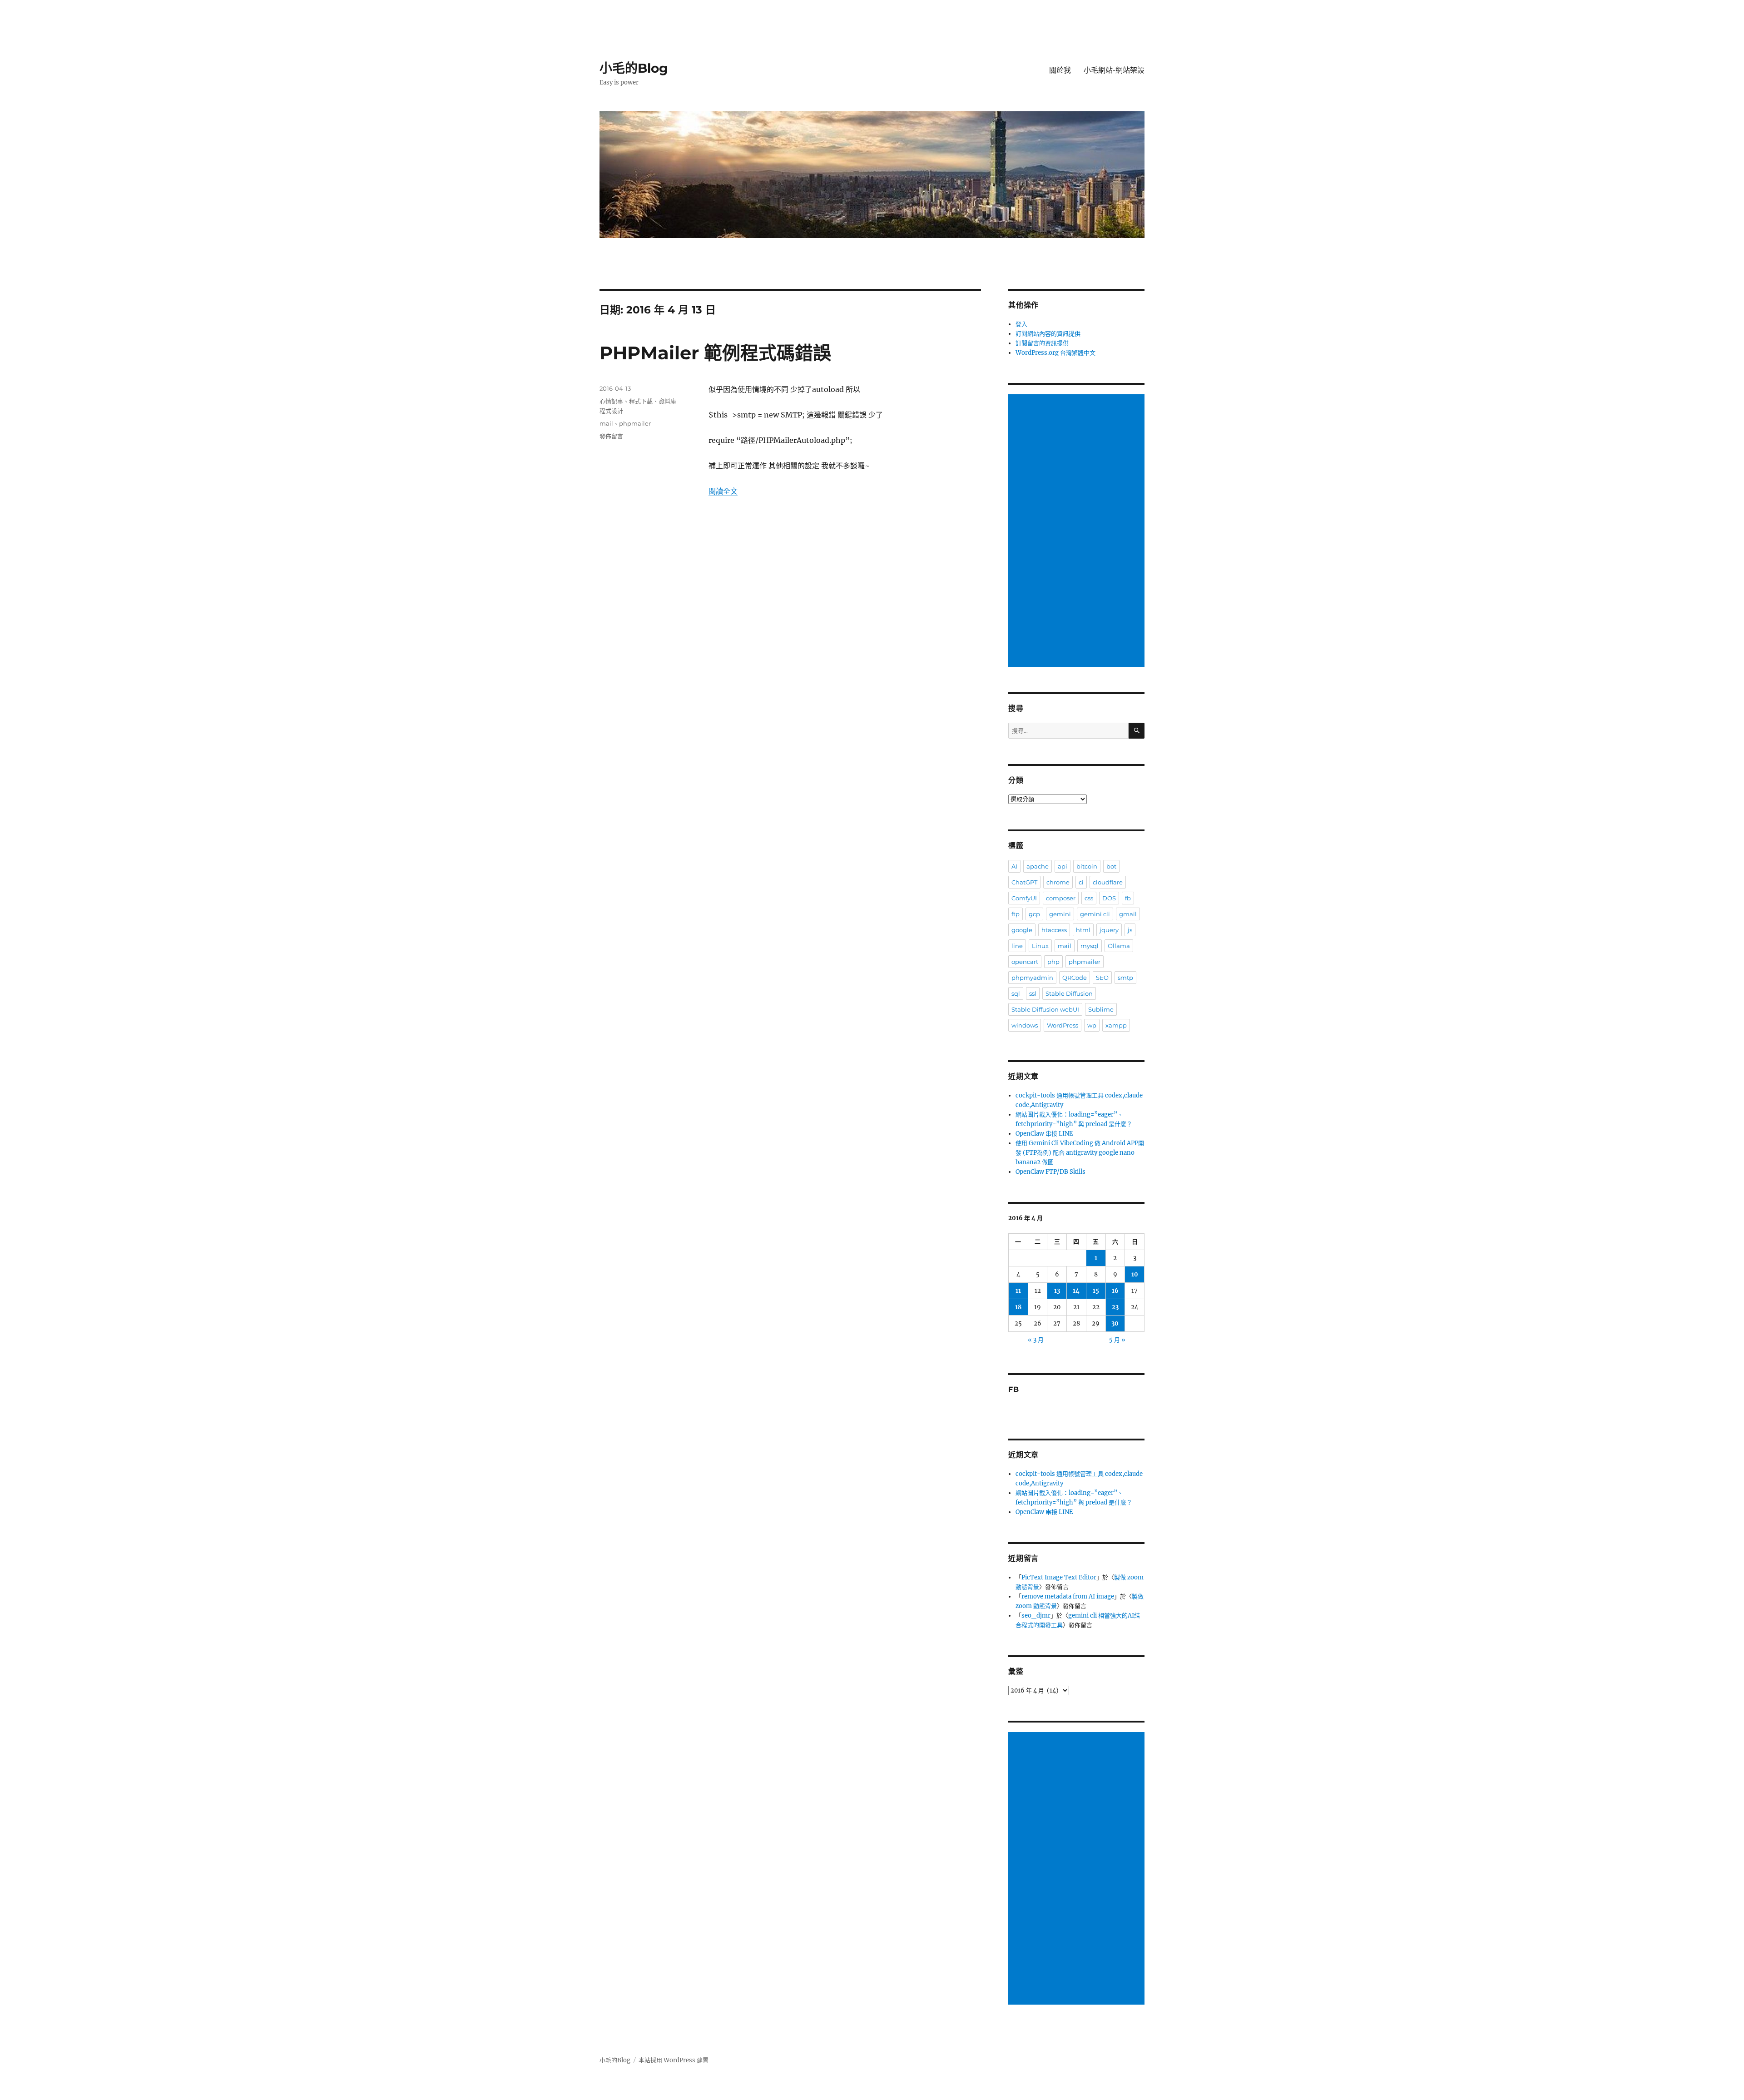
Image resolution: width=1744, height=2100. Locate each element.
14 (1076, 1291)
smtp (1125, 978)
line (1017, 946)
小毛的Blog (634, 68)
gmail (1128, 914)
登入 (1021, 324)
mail (606, 423)
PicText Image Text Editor (1059, 1577)
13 (1057, 1291)
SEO (1102, 978)
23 (1115, 1307)
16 (1115, 1291)
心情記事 (611, 401)
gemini (1060, 914)
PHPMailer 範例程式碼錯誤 (715, 353)
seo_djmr (1036, 1616)
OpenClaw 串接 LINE (1044, 1134)
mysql (1090, 946)
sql (1016, 993)
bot (1111, 866)
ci (1081, 882)
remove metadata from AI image (1068, 1596)
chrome (1058, 882)
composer (1061, 898)
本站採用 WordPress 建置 (674, 2060)
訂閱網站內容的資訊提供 (1048, 334)
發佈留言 (611, 436)
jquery (1109, 930)
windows (1025, 1025)
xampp (1116, 1025)
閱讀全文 (723, 491)
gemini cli (1095, 914)
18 (1018, 1307)
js (1130, 930)
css (1089, 898)
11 (1018, 1291)
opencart (1025, 962)
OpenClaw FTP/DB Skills (1050, 1172)
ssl (1033, 993)
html (1083, 930)
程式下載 (641, 401)
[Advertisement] (1078, 531)
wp (1092, 1025)
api (1063, 866)
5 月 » (1117, 1340)
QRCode (1075, 978)
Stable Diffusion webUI (1045, 1009)
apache (1038, 866)
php (1053, 962)
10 (1135, 1274)
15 (1096, 1291)
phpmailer (635, 423)
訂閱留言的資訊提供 (1042, 343)
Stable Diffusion (1069, 993)
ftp (1016, 914)
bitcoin (1087, 866)
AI (1014, 866)
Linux (1040, 946)
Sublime (1101, 1009)
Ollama (1119, 946)
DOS (1109, 898)
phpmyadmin (1032, 978)
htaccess (1054, 930)
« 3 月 (1036, 1340)
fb (1128, 898)
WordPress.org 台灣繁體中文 (1055, 353)
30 (1115, 1323)
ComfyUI (1024, 898)
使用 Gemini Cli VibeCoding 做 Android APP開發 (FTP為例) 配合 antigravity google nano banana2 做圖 (1080, 1153)
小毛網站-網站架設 (1114, 70)
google (1022, 930)
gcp (1034, 914)
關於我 (1060, 70)
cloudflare (1108, 882)
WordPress (1063, 1025)
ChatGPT (1024, 882)
